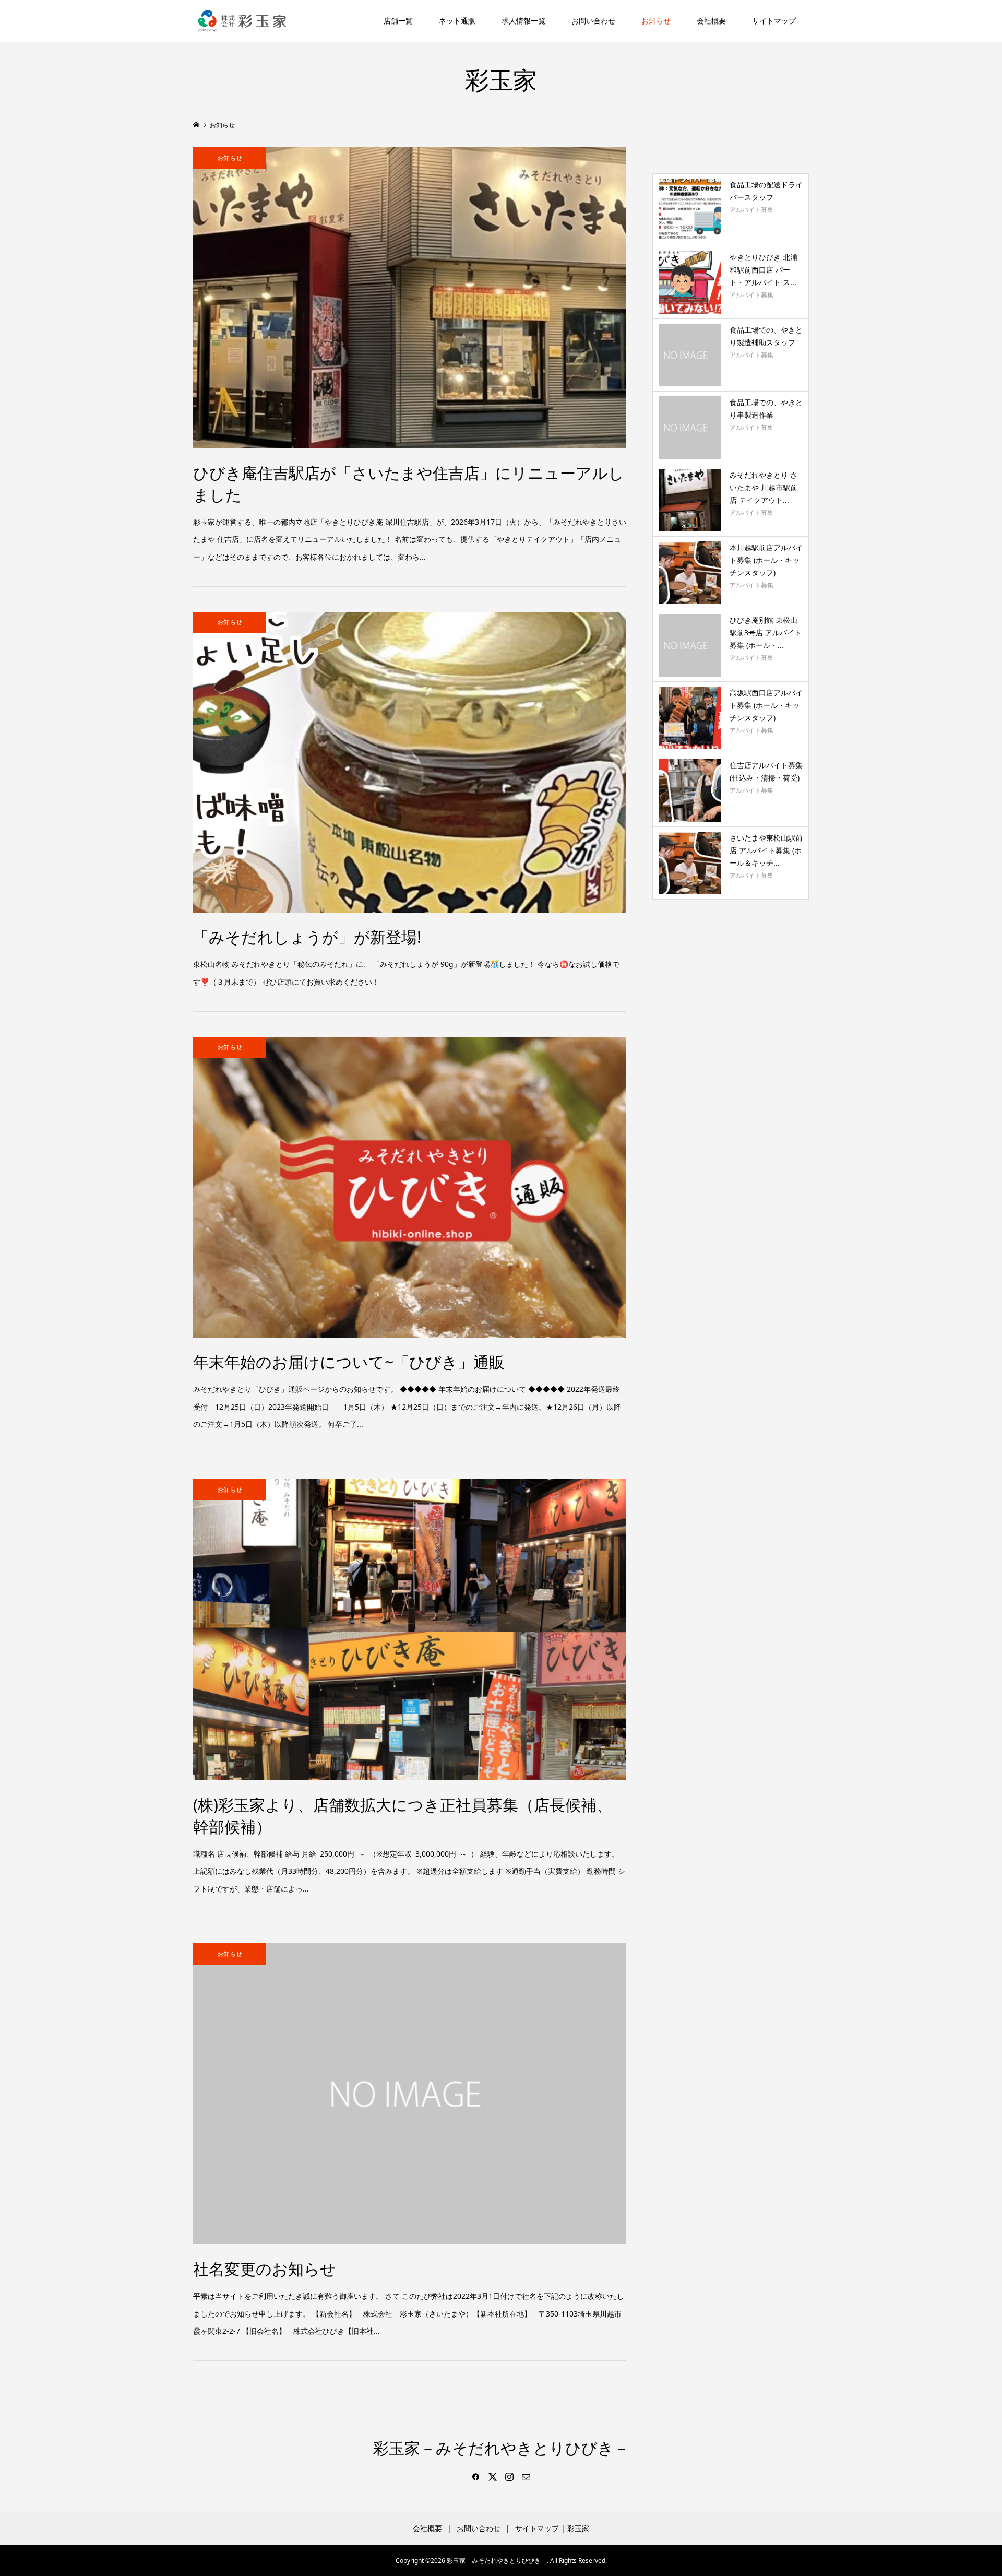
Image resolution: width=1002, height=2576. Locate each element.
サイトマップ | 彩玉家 (552, 2528)
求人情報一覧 (523, 21)
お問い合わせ (593, 21)
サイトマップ (774, 21)
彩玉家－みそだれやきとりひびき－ (501, 2448)
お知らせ (656, 21)
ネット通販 (457, 21)
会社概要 (711, 21)
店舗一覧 (398, 21)
